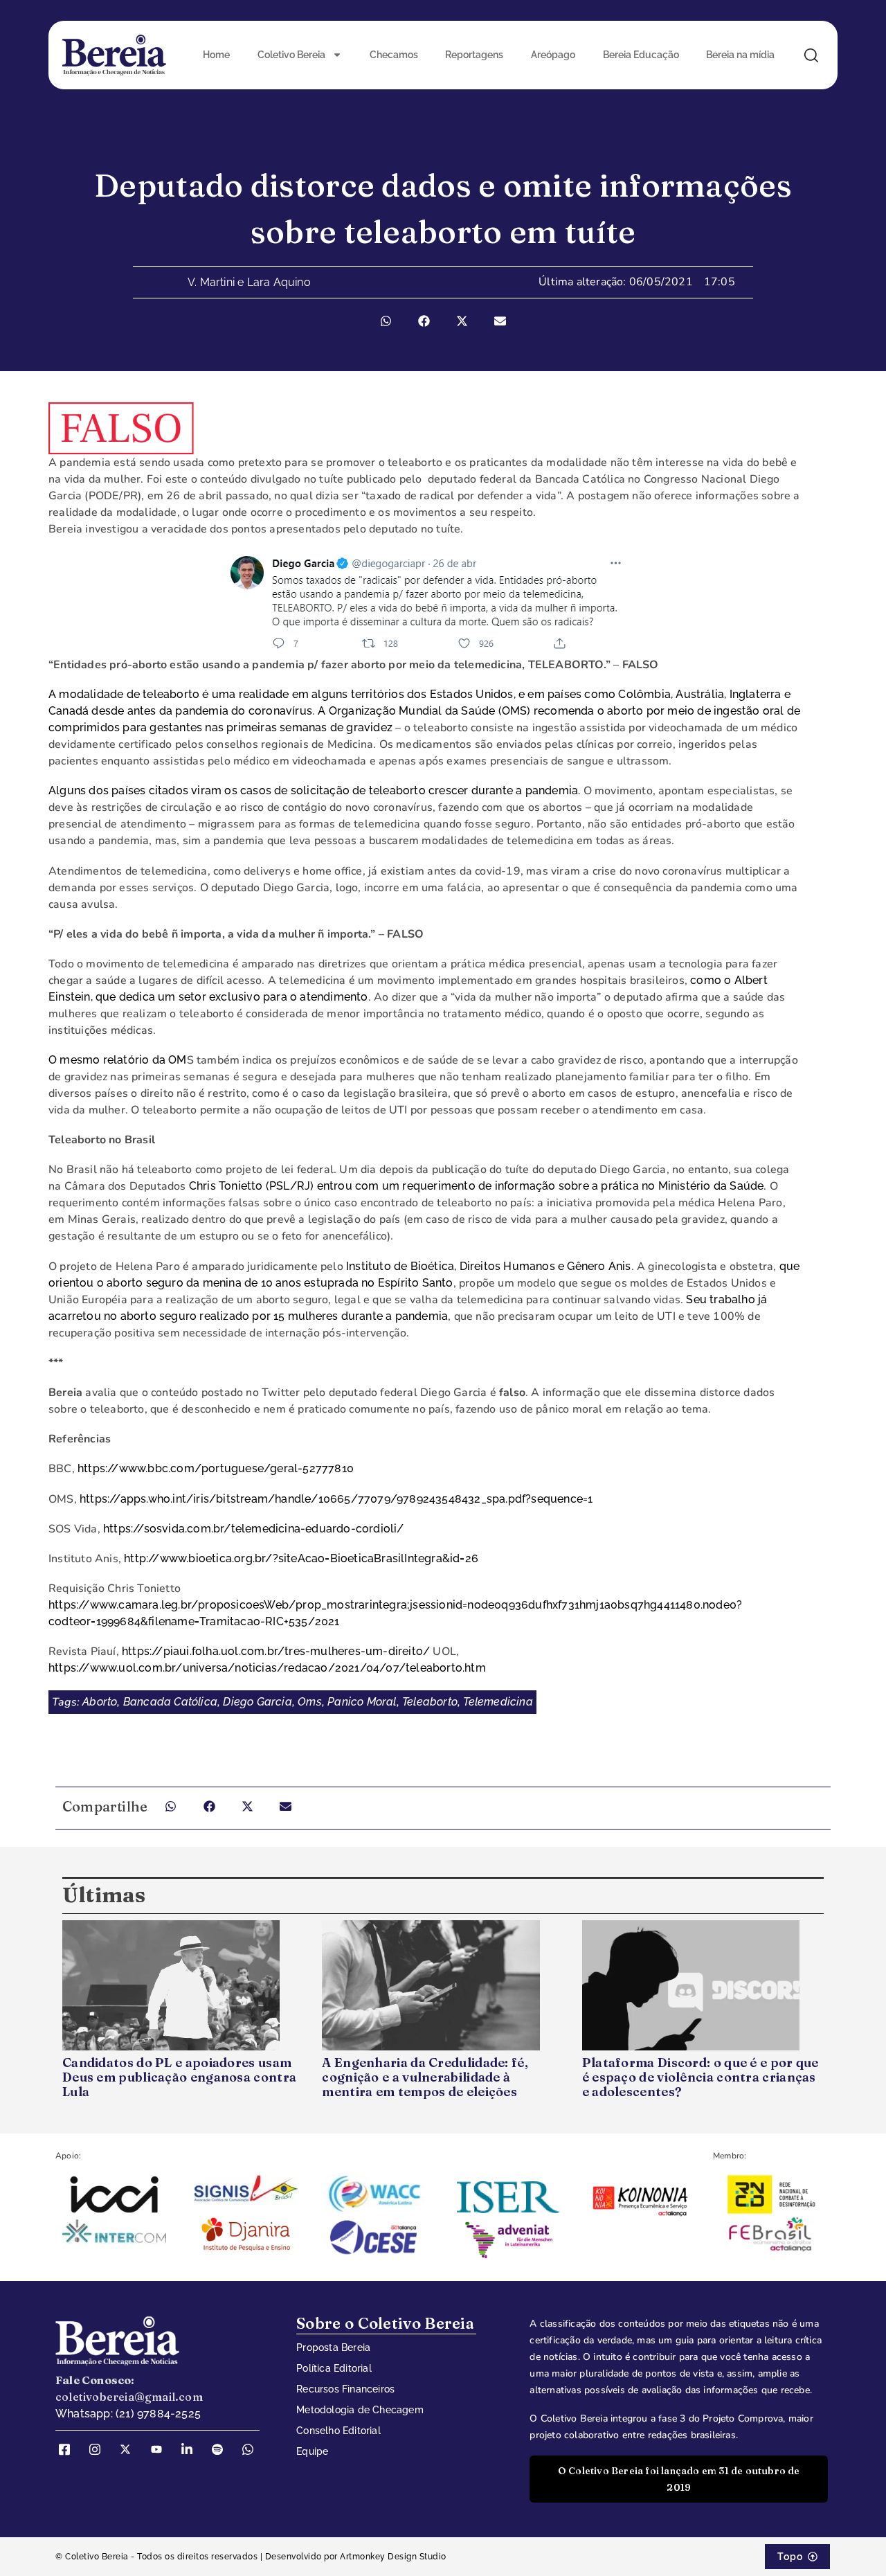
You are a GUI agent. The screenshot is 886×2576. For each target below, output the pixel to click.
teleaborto (430, 1702)
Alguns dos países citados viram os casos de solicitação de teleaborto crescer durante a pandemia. (314, 790)
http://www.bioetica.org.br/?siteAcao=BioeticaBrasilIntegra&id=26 (301, 1558)
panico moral (362, 1702)
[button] (386, 321)
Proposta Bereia (333, 2347)
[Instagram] (100, 2449)
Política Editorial (334, 2368)
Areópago (553, 55)
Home (216, 55)
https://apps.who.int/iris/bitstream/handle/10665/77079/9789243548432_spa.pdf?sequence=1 (336, 1499)
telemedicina (498, 1702)
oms (310, 1702)
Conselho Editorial (338, 2431)
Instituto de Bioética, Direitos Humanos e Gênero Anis (489, 1266)
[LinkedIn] (192, 2449)
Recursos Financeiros (345, 2389)
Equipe (312, 2451)
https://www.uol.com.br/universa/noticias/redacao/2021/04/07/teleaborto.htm (267, 1668)
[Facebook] (69, 2449)
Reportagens (474, 55)
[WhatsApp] (253, 2449)
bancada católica (170, 1702)
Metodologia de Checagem (360, 2410)
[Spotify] (222, 2449)
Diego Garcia (257, 1702)
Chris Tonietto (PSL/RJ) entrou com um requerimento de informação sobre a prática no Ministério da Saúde (477, 1186)
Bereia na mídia (740, 55)
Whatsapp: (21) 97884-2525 (128, 2414)
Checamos (394, 55)
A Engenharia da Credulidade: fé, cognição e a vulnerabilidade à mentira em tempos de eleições (425, 2077)
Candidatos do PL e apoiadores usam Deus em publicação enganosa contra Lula (179, 2077)
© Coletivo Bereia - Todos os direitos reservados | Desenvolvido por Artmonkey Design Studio (251, 2557)
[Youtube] (161, 2449)
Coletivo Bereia (291, 55)
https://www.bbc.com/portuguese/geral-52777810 (216, 1468)
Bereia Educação (641, 55)
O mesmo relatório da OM (118, 1060)
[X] (130, 2449)
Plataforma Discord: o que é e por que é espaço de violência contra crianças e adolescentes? (700, 2077)
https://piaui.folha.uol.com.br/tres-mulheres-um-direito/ (276, 1651)
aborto (100, 1702)
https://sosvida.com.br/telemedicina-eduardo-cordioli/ (254, 1529)
